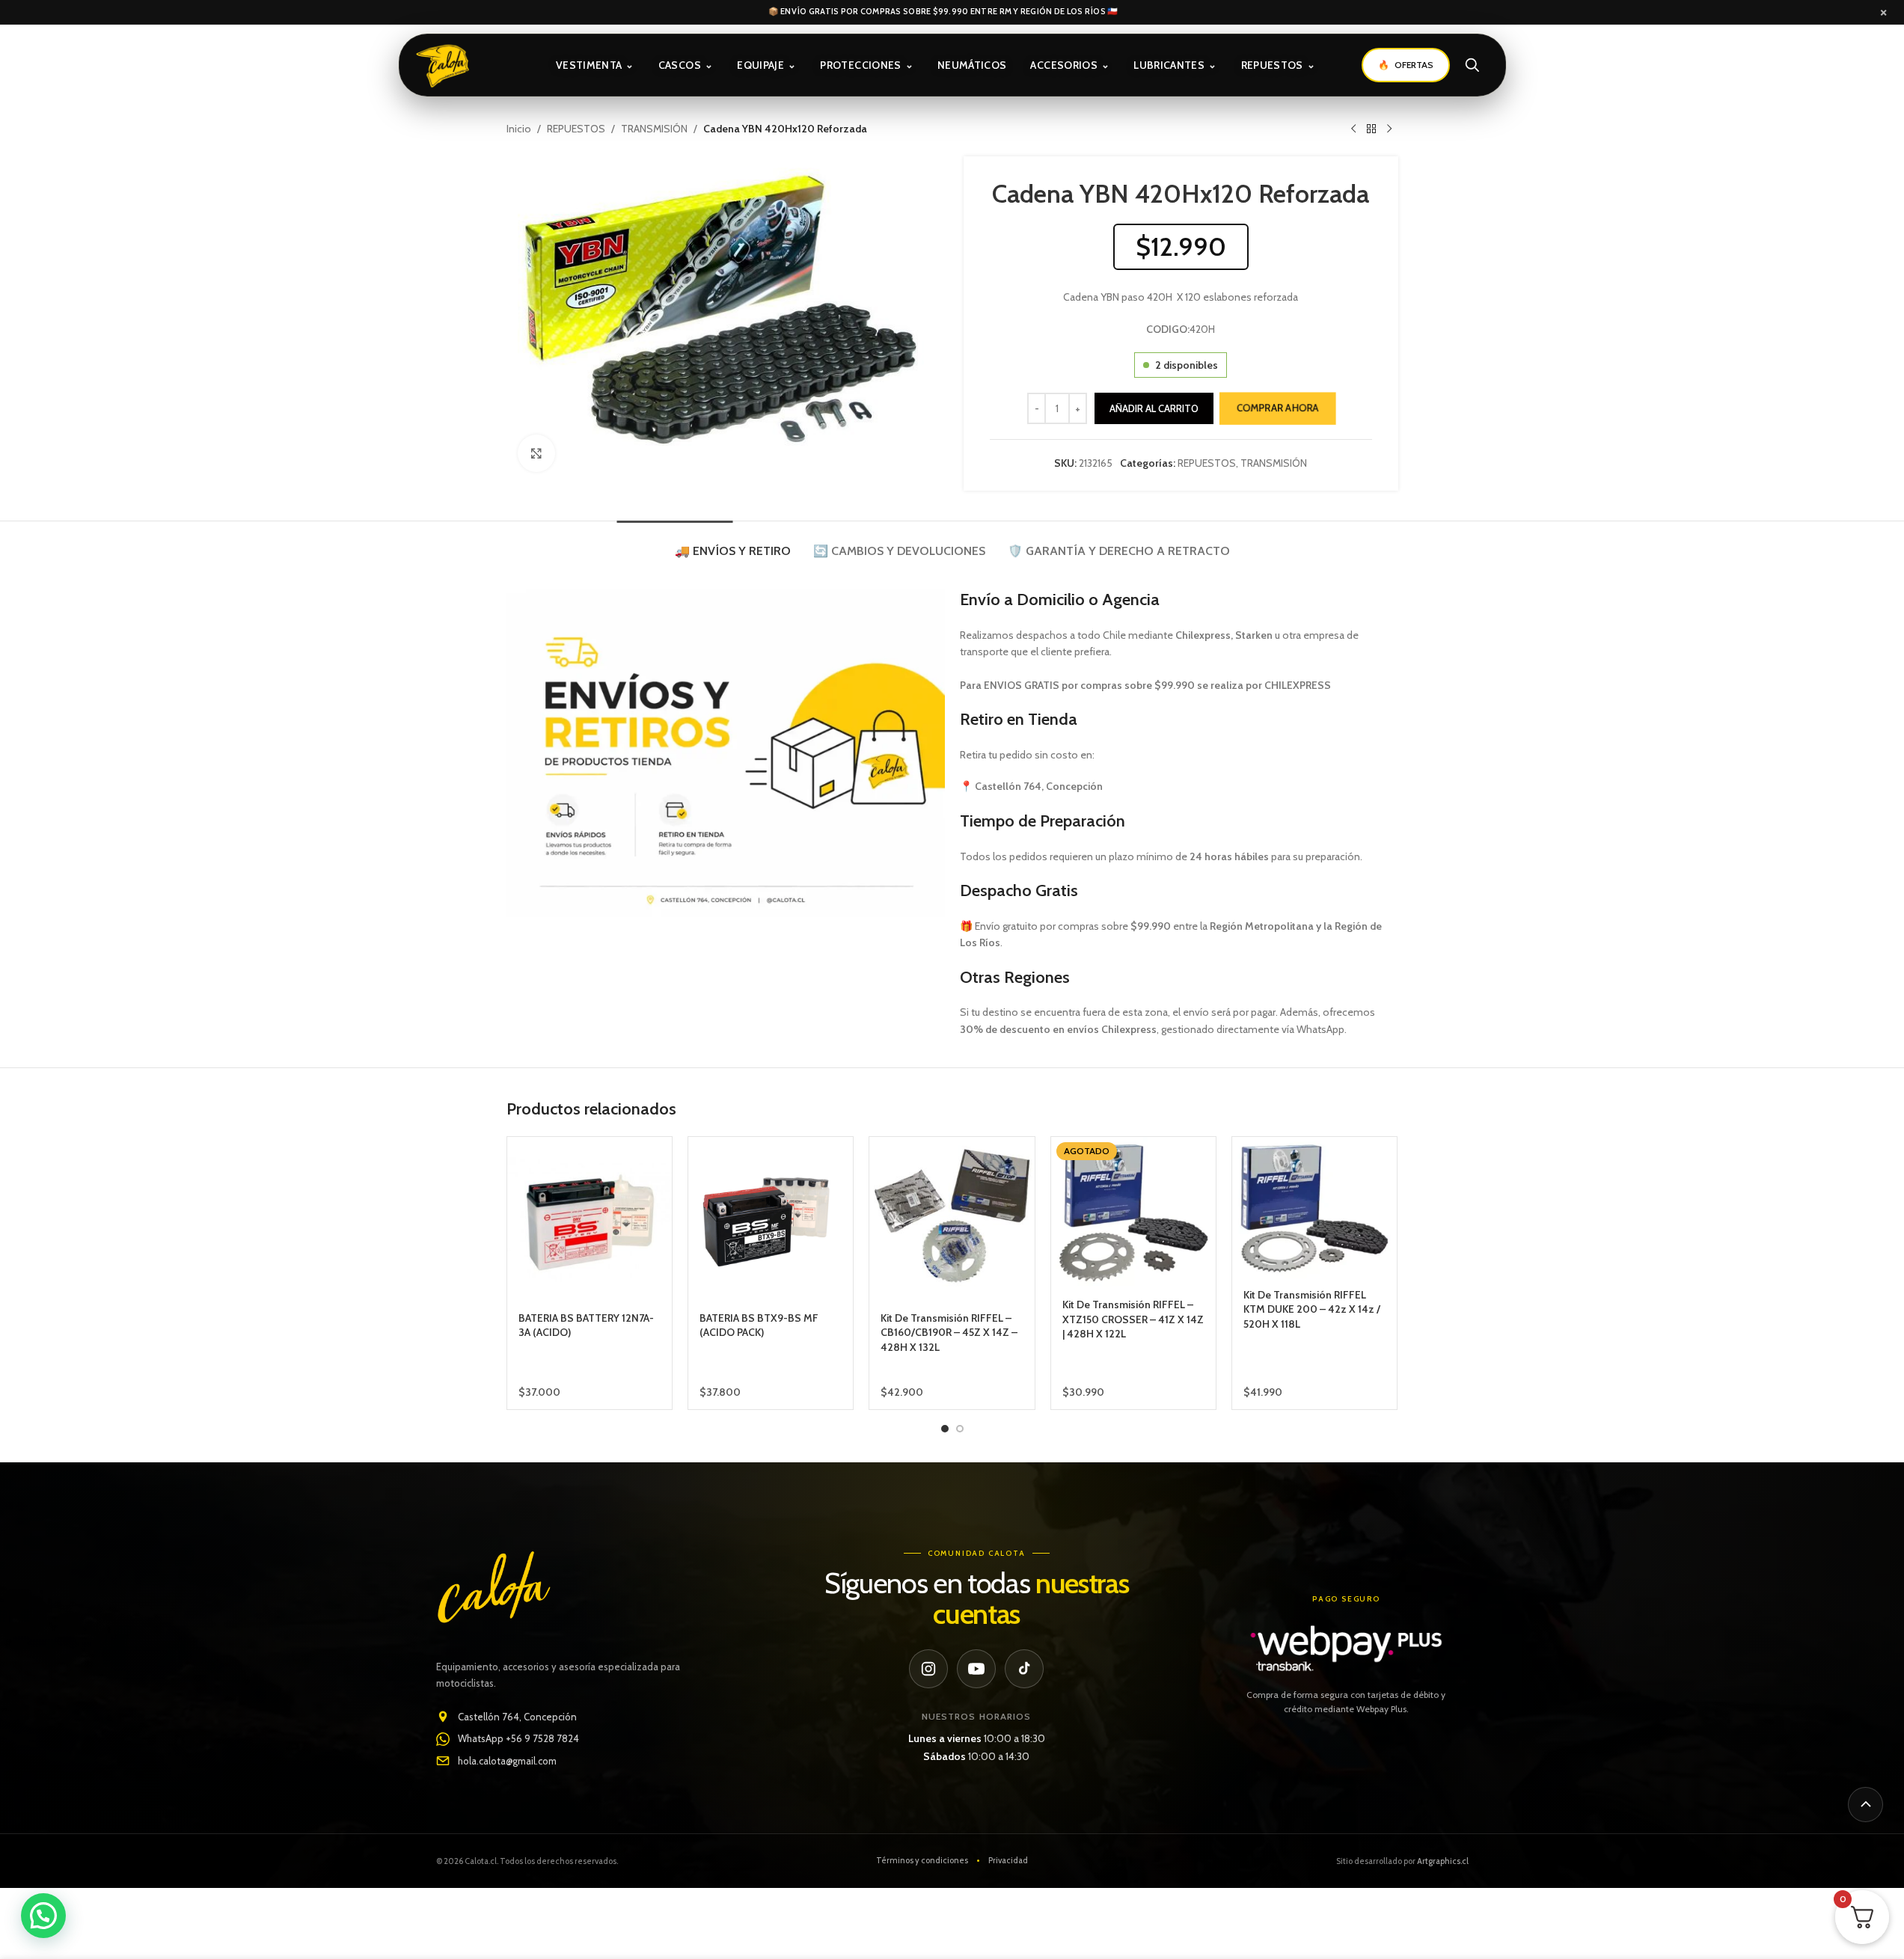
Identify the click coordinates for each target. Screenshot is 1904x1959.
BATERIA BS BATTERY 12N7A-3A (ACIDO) (586, 1325)
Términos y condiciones (922, 1860)
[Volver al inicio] (1865, 1805)
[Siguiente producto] (1389, 129)
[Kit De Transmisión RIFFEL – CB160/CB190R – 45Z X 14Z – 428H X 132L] (952, 1219)
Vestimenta (595, 65)
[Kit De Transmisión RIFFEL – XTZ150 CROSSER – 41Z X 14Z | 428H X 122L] (1133, 1213)
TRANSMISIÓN (654, 129)
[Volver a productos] (1371, 129)
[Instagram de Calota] (928, 1669)
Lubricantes (1175, 65)
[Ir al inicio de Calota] (463, 65)
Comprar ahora (1278, 408)
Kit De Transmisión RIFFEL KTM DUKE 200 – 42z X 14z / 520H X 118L (1312, 1309)
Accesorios (1070, 65)
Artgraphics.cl (1443, 1861)
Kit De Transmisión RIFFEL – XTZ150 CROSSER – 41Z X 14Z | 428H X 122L (1133, 1319)
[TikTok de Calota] (1024, 1669)
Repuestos (1279, 65)
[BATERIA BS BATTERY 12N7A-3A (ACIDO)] (590, 1219)
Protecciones (867, 65)
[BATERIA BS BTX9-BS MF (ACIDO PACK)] (771, 1219)
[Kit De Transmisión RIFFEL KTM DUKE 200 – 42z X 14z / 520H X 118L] (1314, 1208)
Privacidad (1008, 1860)
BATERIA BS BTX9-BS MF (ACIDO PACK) (759, 1325)
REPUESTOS (576, 129)
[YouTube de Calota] (976, 1669)
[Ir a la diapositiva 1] (945, 1429)
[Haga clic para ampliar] (536, 453)
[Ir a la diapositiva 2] (960, 1429)
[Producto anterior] (1353, 129)
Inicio (519, 129)
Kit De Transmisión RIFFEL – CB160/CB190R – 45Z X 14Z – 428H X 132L (949, 1333)
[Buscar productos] (1472, 65)
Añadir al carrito (1154, 408)
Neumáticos (972, 65)
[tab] (733, 543)
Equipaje (766, 65)
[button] (43, 1916)
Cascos (686, 65)
